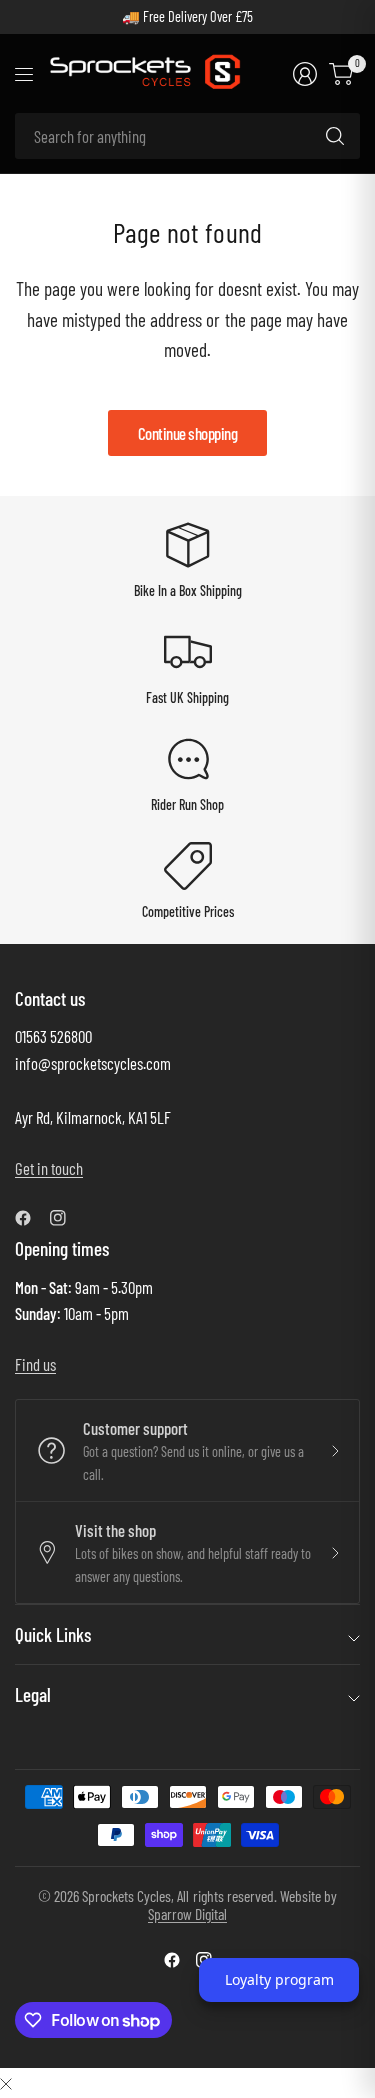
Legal (33, 1694)
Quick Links (53, 1634)
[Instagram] (66, 1218)
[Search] (335, 136)
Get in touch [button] (49, 1168)
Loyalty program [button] (279, 1979)
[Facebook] (31, 1218)
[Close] (6, 2082)
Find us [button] (35, 1364)
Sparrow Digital (187, 1913)
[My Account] (305, 74)
